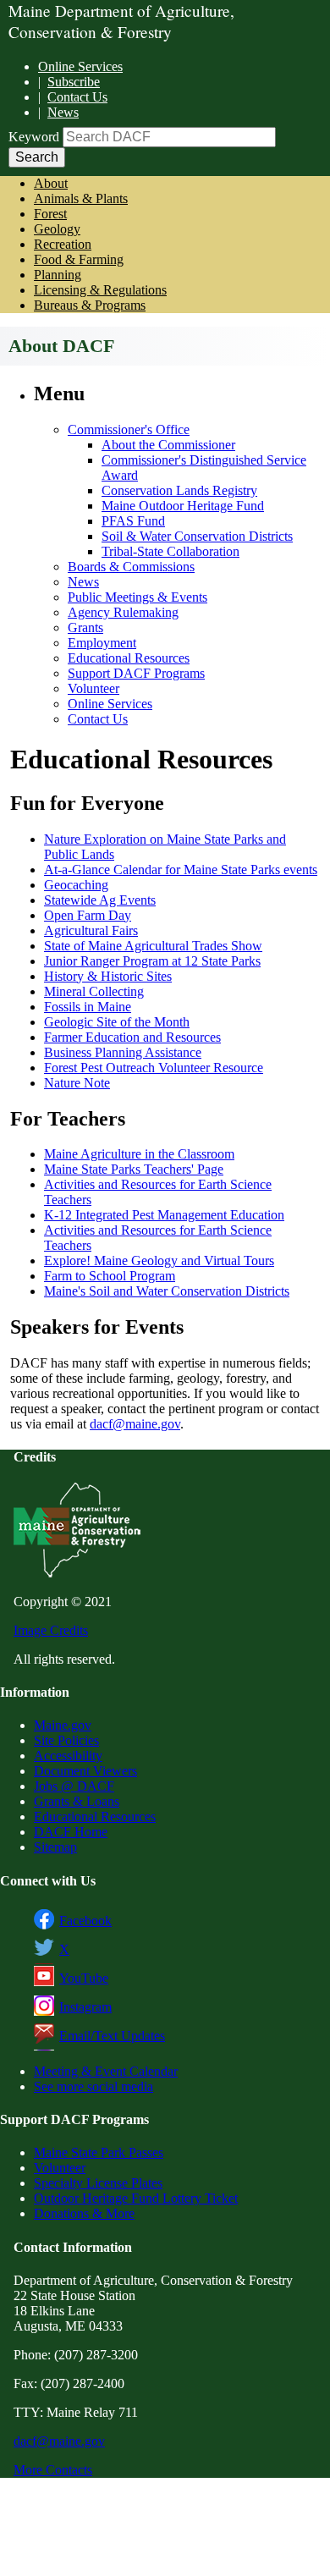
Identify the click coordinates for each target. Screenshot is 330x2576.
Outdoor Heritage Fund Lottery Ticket (136, 2198)
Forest (50, 214)
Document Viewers (85, 1771)
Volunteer (93, 688)
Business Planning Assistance (123, 1052)
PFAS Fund (133, 521)
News (63, 112)
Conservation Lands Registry (179, 490)
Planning (58, 275)
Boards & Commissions (131, 567)
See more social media (93, 2086)
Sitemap (55, 1847)
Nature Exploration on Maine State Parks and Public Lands (165, 847)
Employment (102, 643)
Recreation (63, 244)
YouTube (84, 1978)
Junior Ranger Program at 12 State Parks (152, 961)
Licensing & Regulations (100, 290)
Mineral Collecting (94, 991)
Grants (85, 627)
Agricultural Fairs (91, 930)
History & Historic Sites (108, 976)
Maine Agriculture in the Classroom (139, 1154)
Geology (57, 229)
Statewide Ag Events (100, 900)
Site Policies (66, 1740)
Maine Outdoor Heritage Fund (183, 506)
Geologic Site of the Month (117, 1022)
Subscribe (74, 82)
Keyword (34, 137)
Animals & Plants (81, 198)
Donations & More (84, 2213)
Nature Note (77, 1083)
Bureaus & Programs (90, 305)
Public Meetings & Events (137, 597)
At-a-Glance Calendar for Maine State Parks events (181, 870)
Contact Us (77, 97)
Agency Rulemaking (123, 612)
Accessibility (68, 1756)
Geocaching (76, 885)
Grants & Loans (77, 1801)
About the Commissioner (168, 445)
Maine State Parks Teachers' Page (134, 1169)
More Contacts (53, 2470)
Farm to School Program (110, 1276)
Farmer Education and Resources (132, 1037)
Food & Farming (79, 259)
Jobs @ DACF (74, 1786)
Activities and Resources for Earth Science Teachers (158, 1192)
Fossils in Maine (88, 1007)
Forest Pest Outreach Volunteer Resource (154, 1068)
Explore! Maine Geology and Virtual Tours (159, 1260)
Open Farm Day (88, 915)
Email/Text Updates (112, 2036)
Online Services (80, 66)
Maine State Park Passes (99, 2152)
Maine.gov (63, 1725)
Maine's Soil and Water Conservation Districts (167, 1291)
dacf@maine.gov (135, 1424)
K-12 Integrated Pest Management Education (164, 1215)
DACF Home (71, 1832)
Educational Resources (129, 658)
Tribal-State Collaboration (170, 551)
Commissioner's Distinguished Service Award (204, 468)
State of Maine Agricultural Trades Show (153, 946)
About (51, 183)
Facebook (85, 1921)
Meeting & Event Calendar (106, 2071)
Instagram (85, 2007)
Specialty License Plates (98, 2183)
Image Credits (51, 1630)
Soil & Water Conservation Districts (197, 536)
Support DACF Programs (136, 673)
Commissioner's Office (129, 429)
